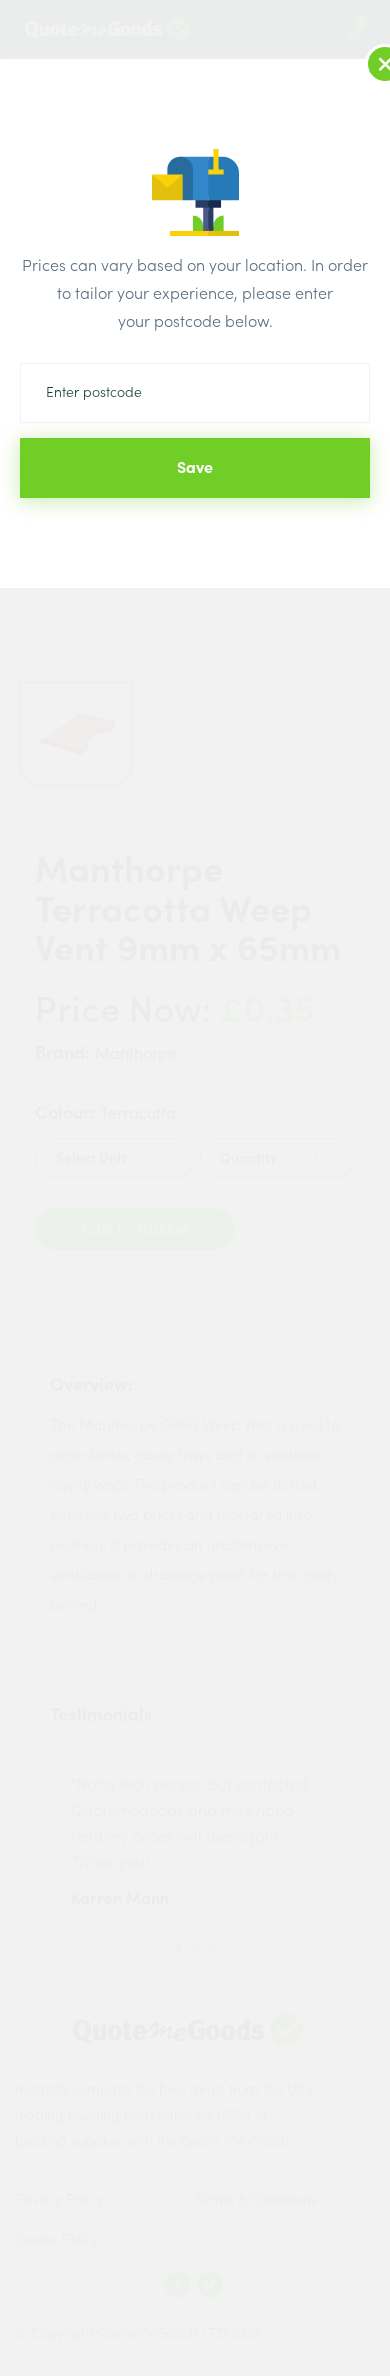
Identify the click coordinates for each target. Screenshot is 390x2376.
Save (195, 467)
